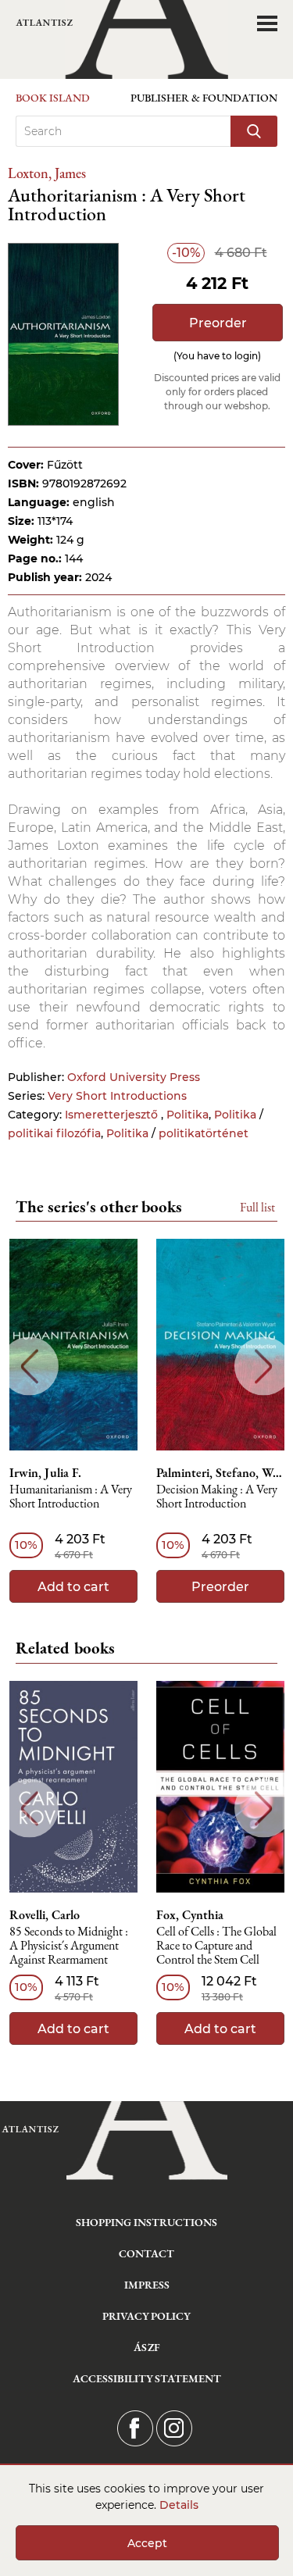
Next (264, 1366)
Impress (147, 2285)
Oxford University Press (134, 1077)
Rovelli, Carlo (45, 1915)
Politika (188, 1115)
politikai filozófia (54, 1133)
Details (179, 2505)
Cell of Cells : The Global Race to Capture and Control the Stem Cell (216, 1946)
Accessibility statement (147, 2378)
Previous (29, 1366)
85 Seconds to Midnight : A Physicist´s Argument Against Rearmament (69, 1946)
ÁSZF (146, 2347)
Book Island (53, 98)
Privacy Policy (146, 2316)
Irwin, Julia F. (45, 1473)
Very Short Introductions (117, 1096)
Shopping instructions (146, 2222)
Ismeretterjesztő (113, 1115)
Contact (146, 2253)
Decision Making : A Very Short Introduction (217, 1497)
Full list (257, 1207)
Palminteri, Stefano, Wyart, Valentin (220, 1473)
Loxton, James (47, 173)
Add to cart (73, 1587)
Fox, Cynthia (190, 1915)
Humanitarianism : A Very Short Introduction (71, 1497)
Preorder (218, 323)
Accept (147, 2543)
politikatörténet (204, 1133)
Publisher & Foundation (204, 98)
